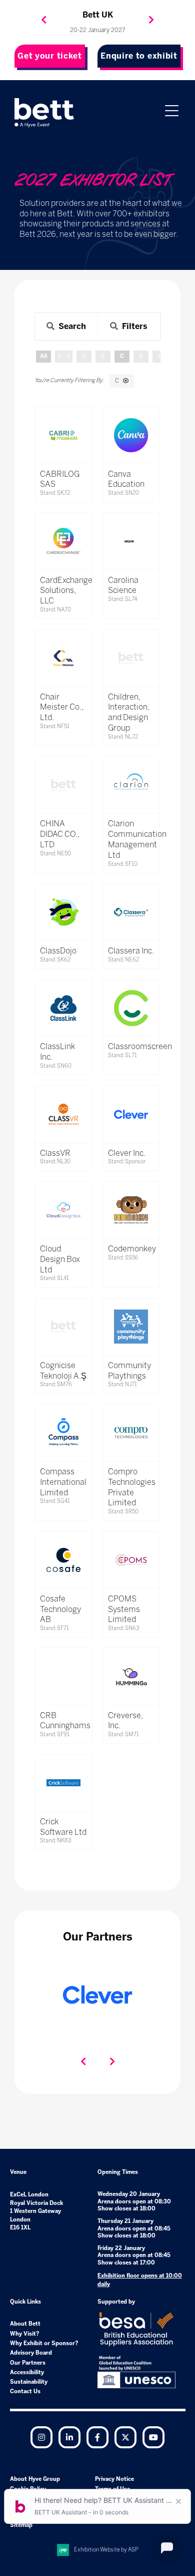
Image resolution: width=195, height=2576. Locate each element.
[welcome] (44, 113)
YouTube (153, 2437)
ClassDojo (58, 951)
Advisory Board (31, 2353)
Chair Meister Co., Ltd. (62, 707)
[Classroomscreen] (131, 1008)
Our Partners (28, 2363)
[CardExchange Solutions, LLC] (63, 541)
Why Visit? (25, 2334)
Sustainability (29, 2382)
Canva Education (126, 479)
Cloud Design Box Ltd (60, 1259)
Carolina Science (123, 585)
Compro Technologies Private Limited (132, 1487)
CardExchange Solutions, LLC (66, 591)
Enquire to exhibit (139, 56)
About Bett (25, 2324)
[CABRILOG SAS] (63, 435)
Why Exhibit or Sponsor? (44, 2343)
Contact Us (25, 2391)
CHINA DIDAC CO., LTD (60, 834)
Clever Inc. (127, 1153)
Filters (135, 326)
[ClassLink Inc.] (63, 1008)
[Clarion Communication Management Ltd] (131, 785)
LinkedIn (69, 2437)
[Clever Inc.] (131, 1114)
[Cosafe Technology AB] (63, 1560)
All (43, 356)
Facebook (97, 2437)
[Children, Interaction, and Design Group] (131, 658)
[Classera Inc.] (131, 912)
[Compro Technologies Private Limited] (131, 1433)
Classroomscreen (140, 1046)
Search (72, 326)
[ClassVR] (63, 1114)
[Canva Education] (131, 435)
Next (151, 20)
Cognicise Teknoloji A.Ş (63, 1371)
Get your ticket (50, 56)
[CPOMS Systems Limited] (131, 1560)
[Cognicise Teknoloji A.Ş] (63, 1327)
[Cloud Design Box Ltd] (63, 1210)
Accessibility (27, 2372)
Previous (44, 20)
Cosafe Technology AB (60, 1609)
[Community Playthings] (131, 1327)
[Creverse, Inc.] (131, 1676)
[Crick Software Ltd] (63, 1783)
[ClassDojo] (63, 912)
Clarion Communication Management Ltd (137, 839)
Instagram (41, 2437)
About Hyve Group (35, 2479)
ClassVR (55, 1153)
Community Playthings (129, 1371)
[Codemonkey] (131, 1210)
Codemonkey (132, 1249)
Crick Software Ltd (63, 1827)
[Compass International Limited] (63, 1433)
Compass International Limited (63, 1482)
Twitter (125, 2437)
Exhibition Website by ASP (106, 2550)
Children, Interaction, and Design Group (129, 712)
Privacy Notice (114, 2479)
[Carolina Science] (131, 541)
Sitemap (21, 2525)
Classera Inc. (131, 951)
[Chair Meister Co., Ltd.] (63, 658)
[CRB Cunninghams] (63, 1676)
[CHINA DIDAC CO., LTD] (63, 785)
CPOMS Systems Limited (124, 1609)
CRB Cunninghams (65, 1721)
